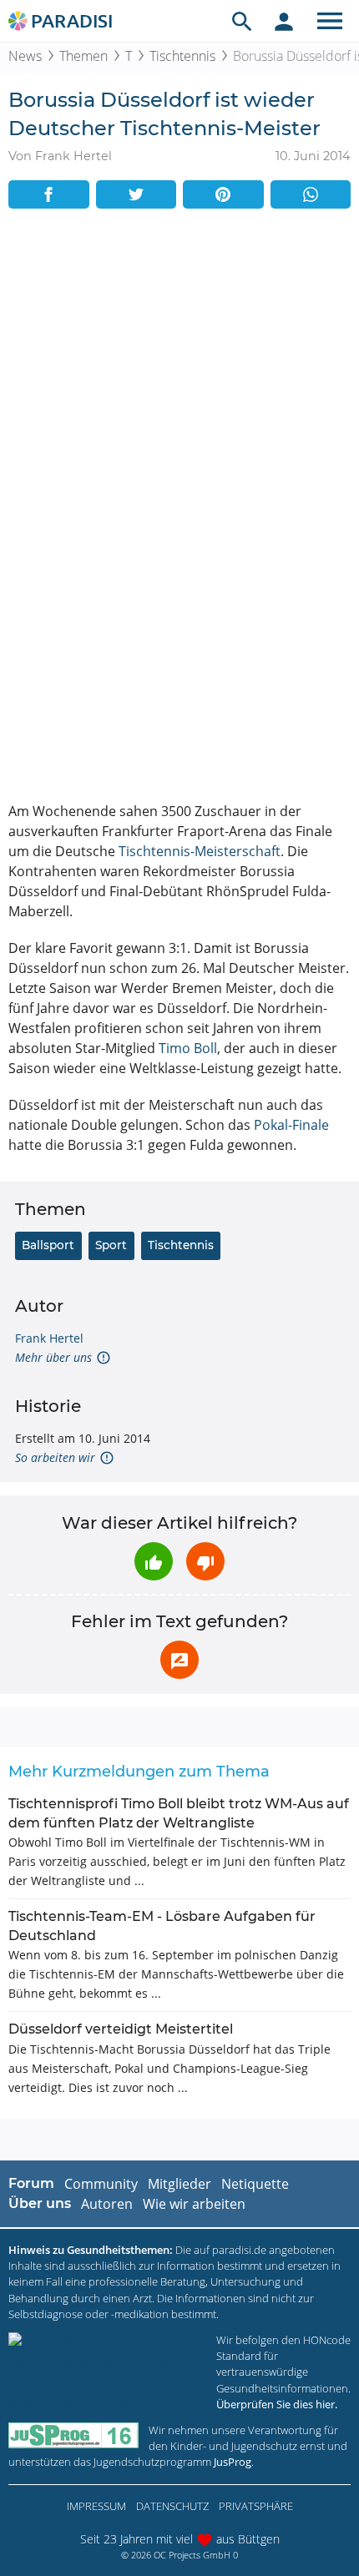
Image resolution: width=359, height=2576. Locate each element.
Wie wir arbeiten (194, 2204)
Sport (111, 1245)
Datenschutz (172, 2506)
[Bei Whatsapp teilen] (311, 194)
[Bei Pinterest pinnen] (223, 194)
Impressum (96, 2506)
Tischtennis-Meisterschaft (200, 851)
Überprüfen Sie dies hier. (277, 2404)
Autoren (107, 2204)
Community (101, 2184)
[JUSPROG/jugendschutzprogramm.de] (73, 2435)
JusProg (233, 2462)
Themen (83, 56)
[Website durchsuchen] (242, 21)
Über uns (40, 2203)
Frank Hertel (49, 1338)
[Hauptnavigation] (330, 21)
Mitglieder (179, 2184)
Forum (31, 2183)
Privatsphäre (256, 2506)
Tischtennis (182, 56)
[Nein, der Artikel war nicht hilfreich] (205, 1561)
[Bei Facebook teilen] (49, 194)
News (25, 56)
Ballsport (48, 1245)
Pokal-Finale (291, 1125)
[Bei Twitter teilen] (137, 194)
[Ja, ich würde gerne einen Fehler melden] (179, 1660)
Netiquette (255, 2184)
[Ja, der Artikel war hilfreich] (154, 1561)
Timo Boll (188, 1048)
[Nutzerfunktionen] (284, 21)
